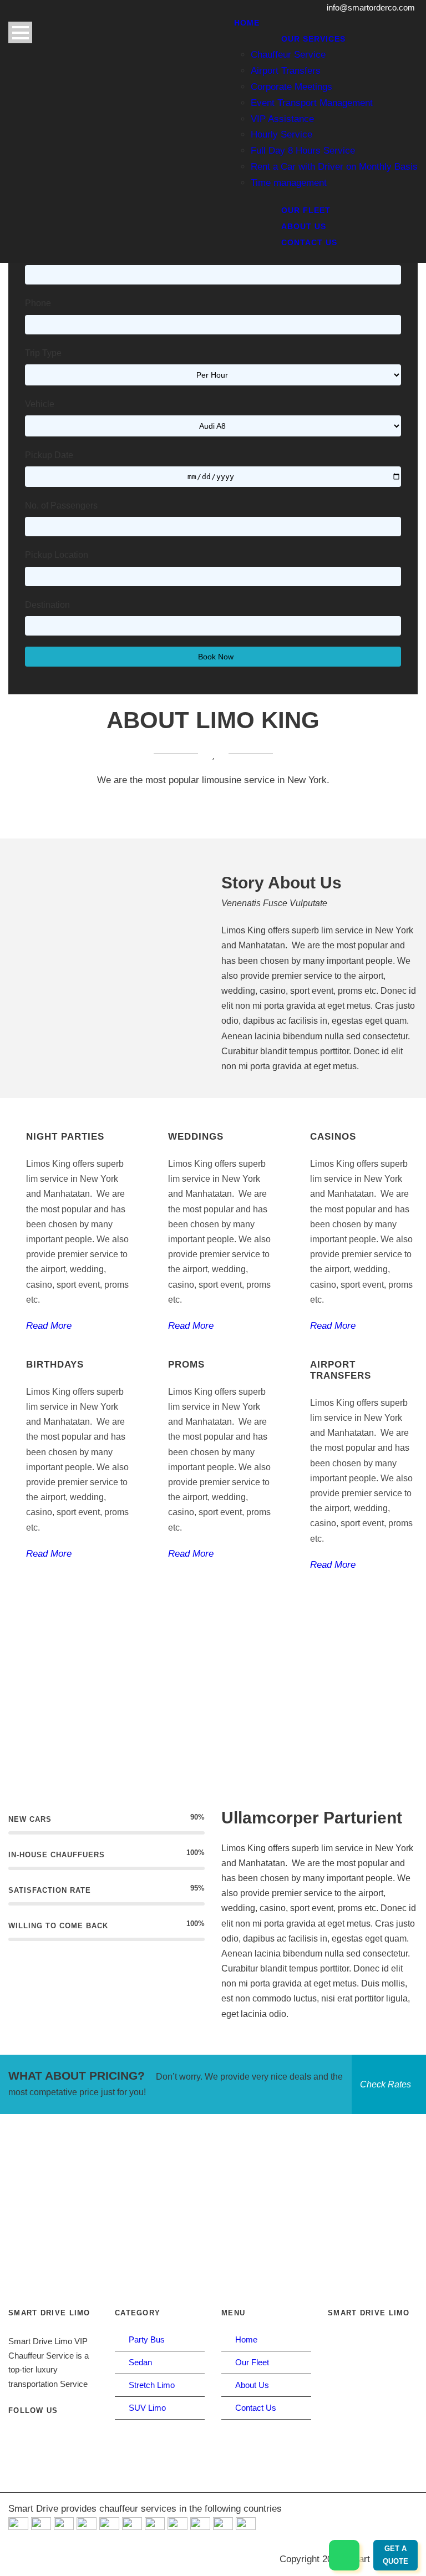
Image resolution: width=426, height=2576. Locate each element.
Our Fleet (306, 210)
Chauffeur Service (288, 55)
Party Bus (147, 2339)
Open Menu (20, 32)
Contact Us (309, 242)
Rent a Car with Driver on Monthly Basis (334, 167)
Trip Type (43, 353)
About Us (304, 226)
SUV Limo (147, 2408)
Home (247, 23)
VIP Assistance (282, 119)
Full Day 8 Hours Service (303, 151)
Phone (38, 303)
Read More (49, 1326)
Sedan (140, 2362)
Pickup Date (49, 455)
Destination (47, 605)
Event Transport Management (312, 103)
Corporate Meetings (291, 87)
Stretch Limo (152, 2385)
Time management (289, 183)
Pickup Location (57, 555)
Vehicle (40, 404)
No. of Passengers (61, 505)
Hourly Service (282, 134)
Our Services (313, 39)
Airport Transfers (286, 71)
